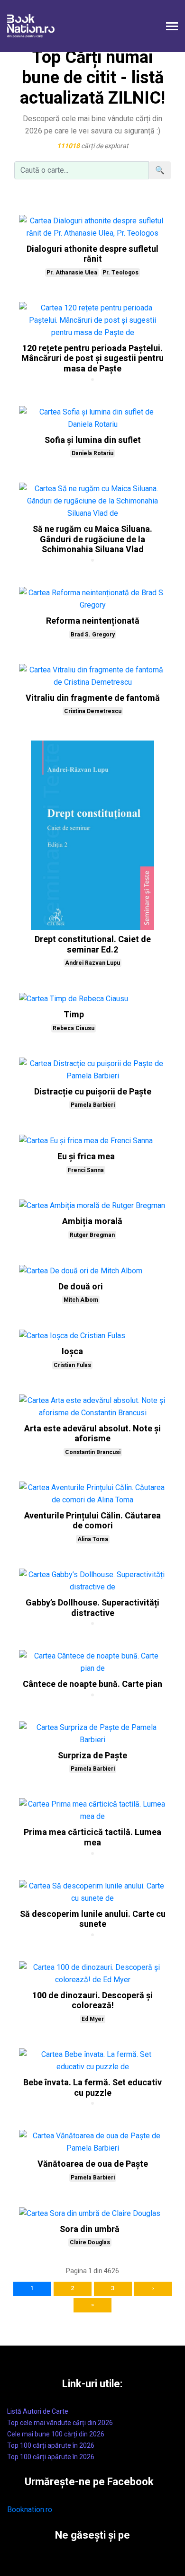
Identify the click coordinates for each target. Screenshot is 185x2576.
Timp (74, 1015)
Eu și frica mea (86, 1157)
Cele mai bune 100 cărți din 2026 (56, 2434)
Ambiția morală (92, 1222)
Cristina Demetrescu (93, 711)
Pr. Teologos (120, 273)
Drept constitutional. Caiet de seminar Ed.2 (93, 945)
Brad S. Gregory (93, 635)
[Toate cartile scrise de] (92, 379)
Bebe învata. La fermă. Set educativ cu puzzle (92, 2088)
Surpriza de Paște (92, 1756)
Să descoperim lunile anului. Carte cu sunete (93, 1919)
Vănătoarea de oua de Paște (93, 2164)
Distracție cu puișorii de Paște (93, 1092)
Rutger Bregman (92, 1235)
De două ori (81, 1287)
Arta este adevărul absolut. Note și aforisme (92, 1434)
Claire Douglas (90, 2242)
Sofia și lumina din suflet (93, 440)
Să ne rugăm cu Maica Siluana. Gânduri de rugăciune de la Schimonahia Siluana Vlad (92, 539)
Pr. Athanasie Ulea (72, 273)
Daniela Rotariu (92, 453)
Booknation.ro (30, 2510)
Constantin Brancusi (93, 1452)
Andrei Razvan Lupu (92, 963)
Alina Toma (93, 1539)
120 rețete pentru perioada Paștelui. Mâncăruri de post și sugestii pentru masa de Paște (92, 359)
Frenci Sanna (86, 1170)
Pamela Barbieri (93, 1105)
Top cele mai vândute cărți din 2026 (60, 2423)
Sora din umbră (90, 2229)
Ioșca (72, 1352)
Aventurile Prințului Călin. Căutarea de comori (92, 1521)
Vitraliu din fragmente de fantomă (93, 698)
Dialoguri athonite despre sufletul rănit (92, 254)
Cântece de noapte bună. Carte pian (92, 1684)
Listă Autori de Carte (38, 2411)
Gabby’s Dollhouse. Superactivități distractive (92, 1608)
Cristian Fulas (72, 1365)
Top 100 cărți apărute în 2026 (51, 2445)
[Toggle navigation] (172, 27)
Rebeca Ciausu (74, 1028)
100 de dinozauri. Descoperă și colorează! (92, 2001)
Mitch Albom (81, 1300)
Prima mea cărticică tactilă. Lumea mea (92, 1838)
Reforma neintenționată (93, 621)
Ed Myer (93, 2019)
